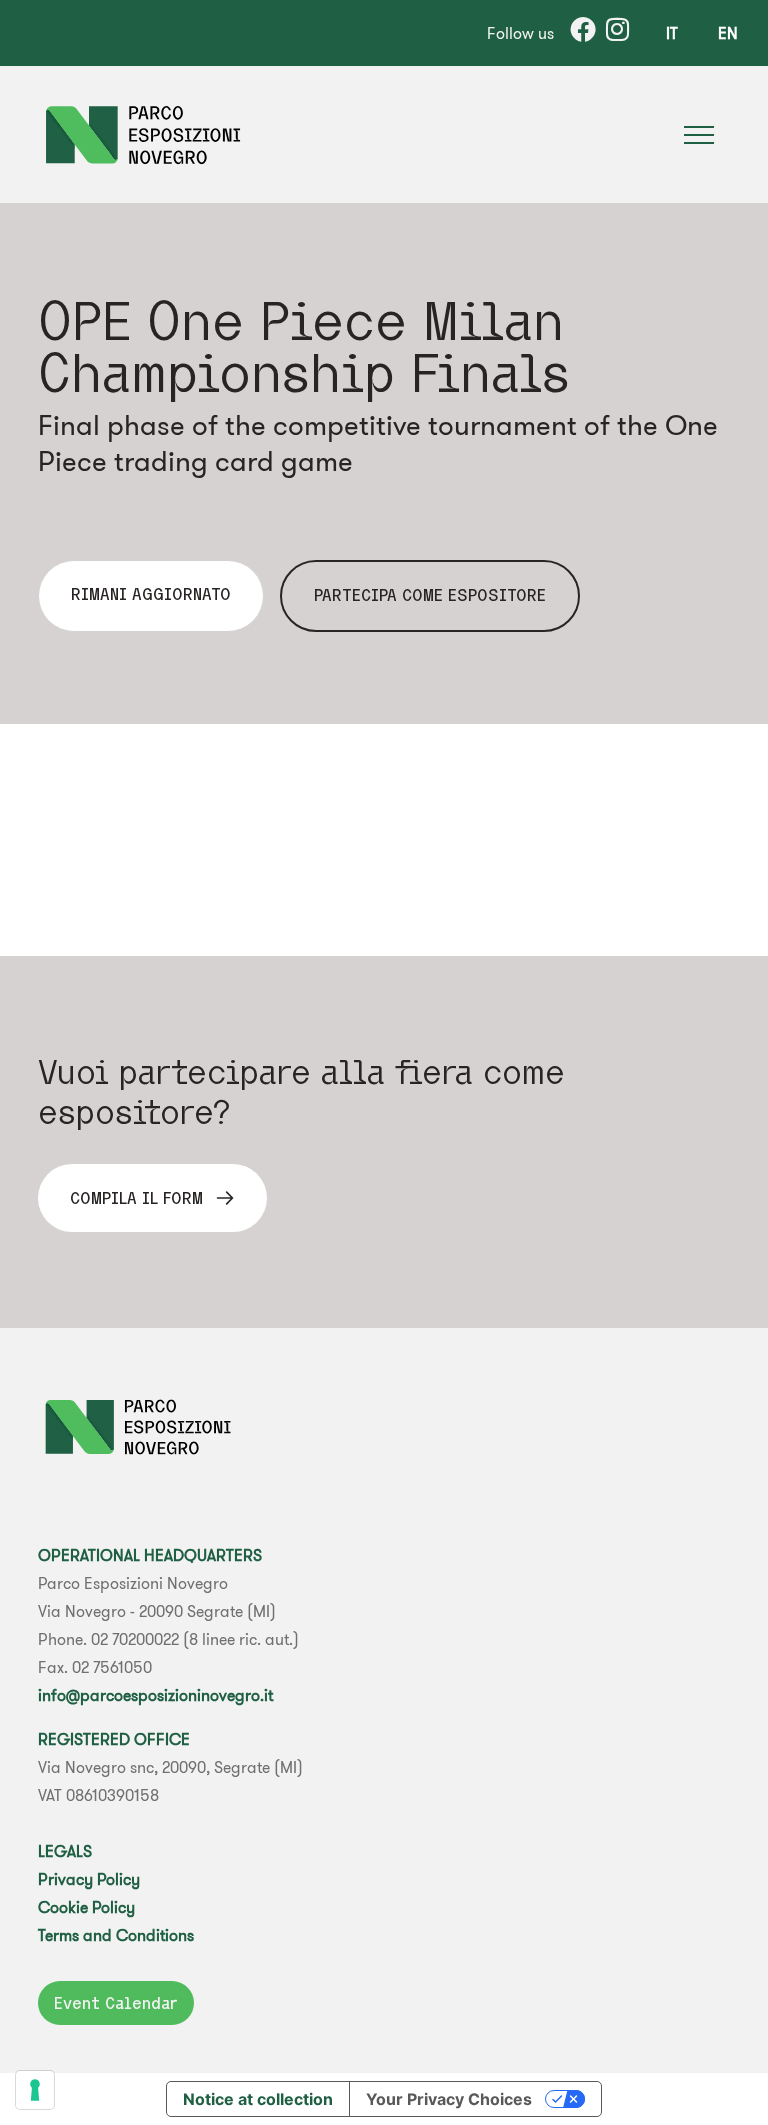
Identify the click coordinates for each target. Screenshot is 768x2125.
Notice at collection (258, 2099)
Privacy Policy (89, 1879)
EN (728, 33)
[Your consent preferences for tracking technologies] (35, 2090)
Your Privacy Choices (449, 2099)
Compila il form (136, 1198)
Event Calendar (116, 2003)
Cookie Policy (86, 1907)
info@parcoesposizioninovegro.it (155, 1695)
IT (672, 33)
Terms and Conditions (116, 1935)
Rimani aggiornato (151, 594)
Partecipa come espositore (430, 595)
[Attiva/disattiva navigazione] (699, 135)
